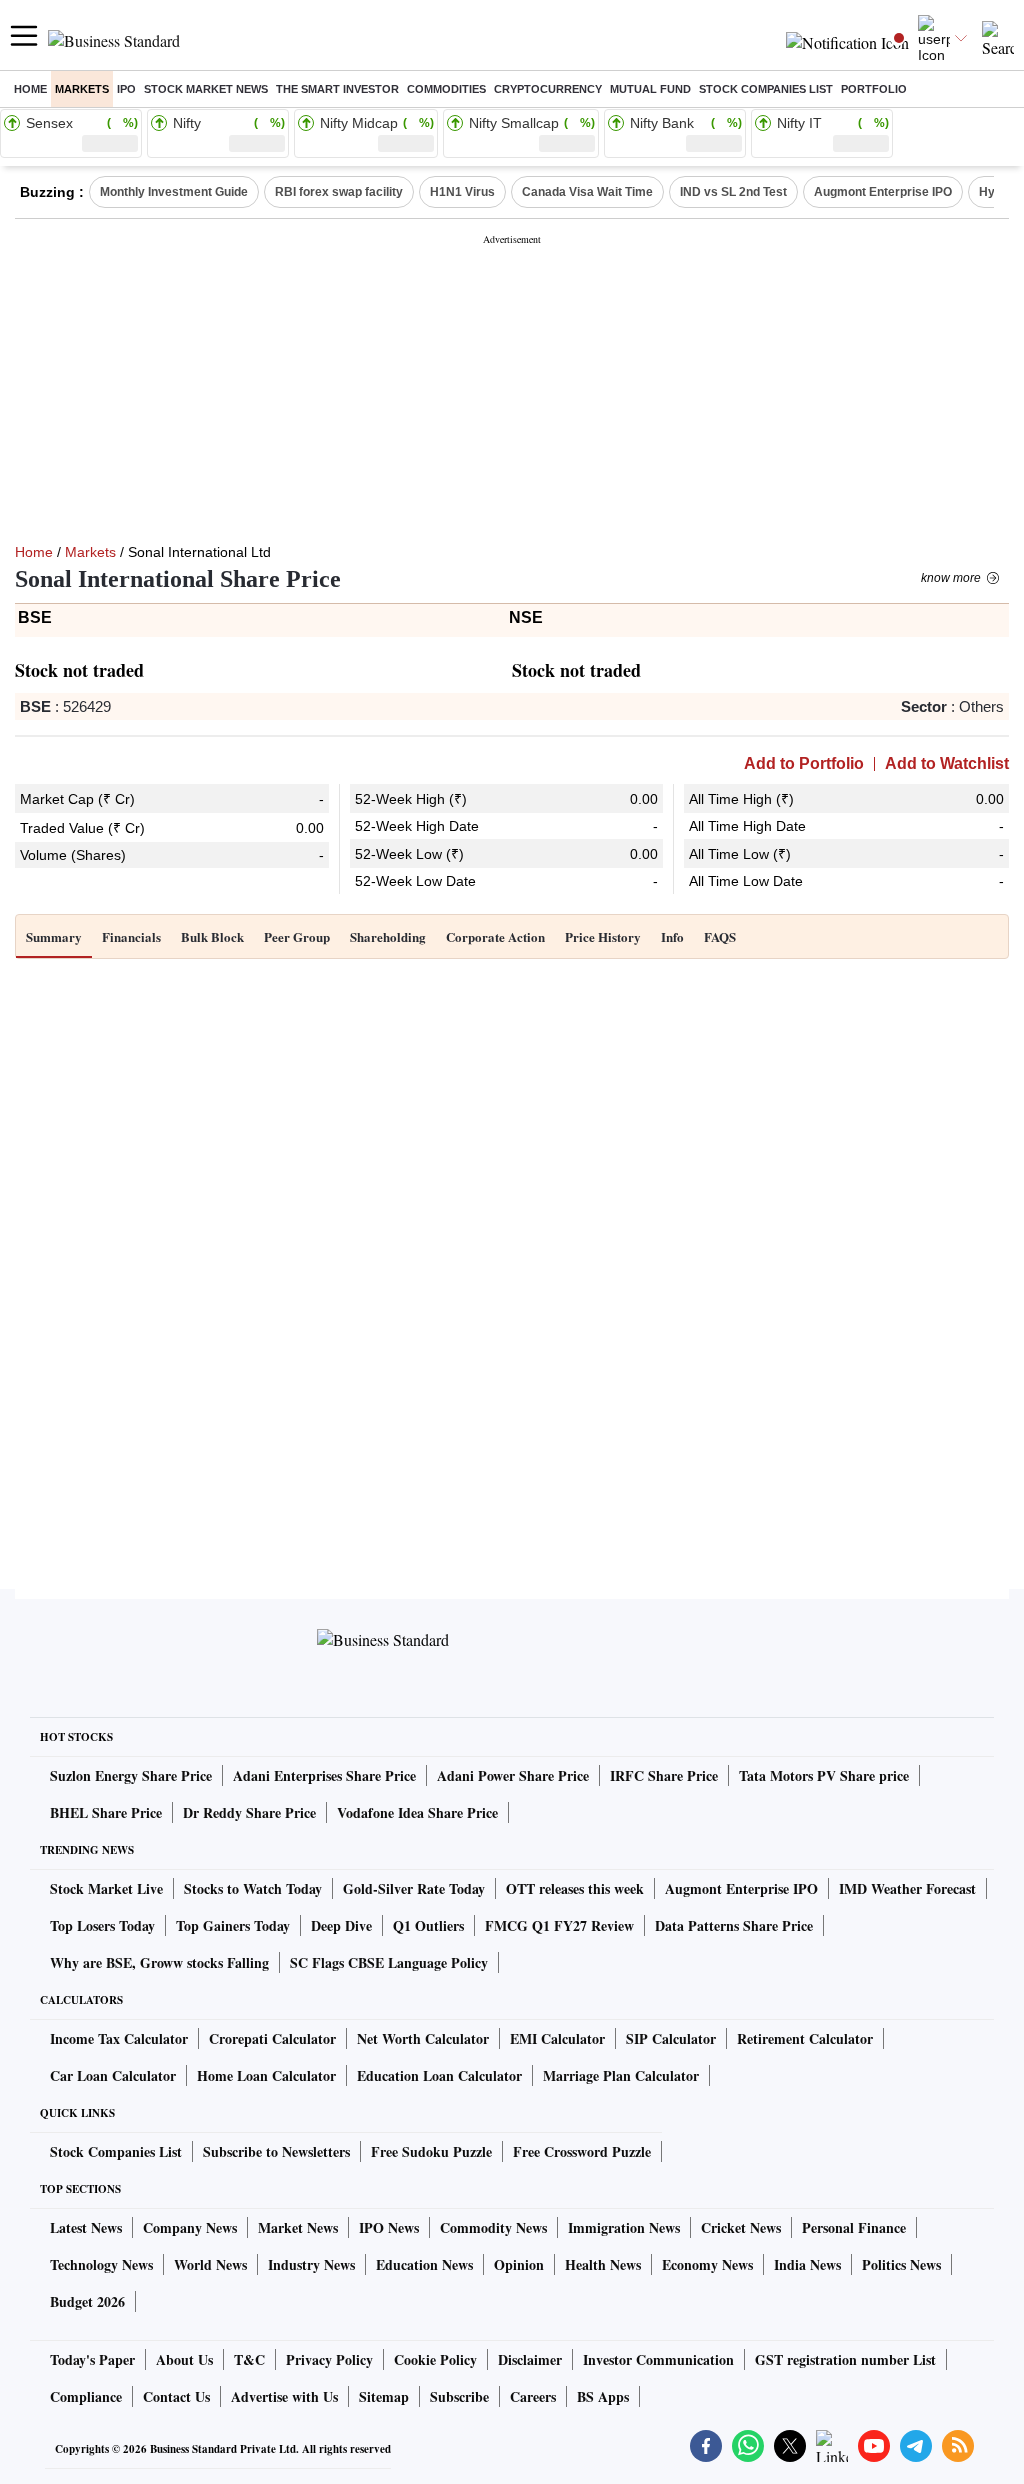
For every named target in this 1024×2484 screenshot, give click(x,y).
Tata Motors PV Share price (824, 1775)
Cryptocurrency (548, 89)
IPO (126, 89)
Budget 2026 (87, 2301)
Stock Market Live (106, 1888)
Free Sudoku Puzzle (431, 2151)
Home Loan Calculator (266, 2075)
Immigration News (624, 2227)
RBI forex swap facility (339, 192)
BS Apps (603, 2396)
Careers (533, 2396)
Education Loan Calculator (439, 2075)
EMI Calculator (557, 2038)
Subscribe (459, 2396)
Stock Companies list (766, 89)
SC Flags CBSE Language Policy (389, 1962)
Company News (190, 2227)
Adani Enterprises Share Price (324, 1775)
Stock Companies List (116, 2151)
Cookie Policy (435, 2359)
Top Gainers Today (233, 1925)
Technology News (101, 2264)
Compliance (86, 2396)
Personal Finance (854, 2227)
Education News (424, 2264)
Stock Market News (206, 89)
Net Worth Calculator (423, 2038)
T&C (249, 2359)
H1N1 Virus (462, 192)
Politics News (901, 2264)
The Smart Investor (337, 89)
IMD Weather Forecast (907, 1888)
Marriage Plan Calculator (621, 2075)
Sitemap (384, 2396)
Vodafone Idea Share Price (417, 1812)
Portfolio (874, 89)
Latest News (86, 2227)
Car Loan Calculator (113, 2075)
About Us (184, 2359)
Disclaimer (530, 2359)
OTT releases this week (575, 1888)
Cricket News (741, 2227)
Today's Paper (92, 2359)
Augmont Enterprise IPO (883, 192)
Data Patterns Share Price (734, 1925)
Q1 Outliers (428, 1925)
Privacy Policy (329, 2359)
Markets (82, 89)
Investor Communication (658, 2359)
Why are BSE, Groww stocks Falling (159, 1962)
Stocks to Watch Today (253, 1888)
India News (807, 2264)
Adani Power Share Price (513, 1775)
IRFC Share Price (664, 1775)
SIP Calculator (671, 2038)
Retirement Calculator (805, 2038)
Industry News (311, 2264)
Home (30, 89)
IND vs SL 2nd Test (733, 192)
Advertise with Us (284, 2396)
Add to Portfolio (804, 764)
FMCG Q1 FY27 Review (559, 1925)
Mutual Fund (650, 89)
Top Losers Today (102, 1925)
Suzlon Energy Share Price (131, 1775)
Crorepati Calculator (272, 2038)
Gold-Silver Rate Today (414, 1888)
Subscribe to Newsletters (276, 2151)
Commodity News (493, 2227)
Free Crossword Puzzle (582, 2151)
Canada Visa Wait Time (587, 192)
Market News (298, 2227)
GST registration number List (845, 2359)
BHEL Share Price (106, 1812)
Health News (603, 2264)
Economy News (707, 2264)
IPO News (389, 2227)
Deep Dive (341, 1925)
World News (210, 2264)
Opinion (519, 2264)
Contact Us (176, 2396)
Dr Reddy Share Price (249, 1812)
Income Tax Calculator (119, 2038)
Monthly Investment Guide (174, 192)
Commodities (446, 89)
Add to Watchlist (947, 764)
